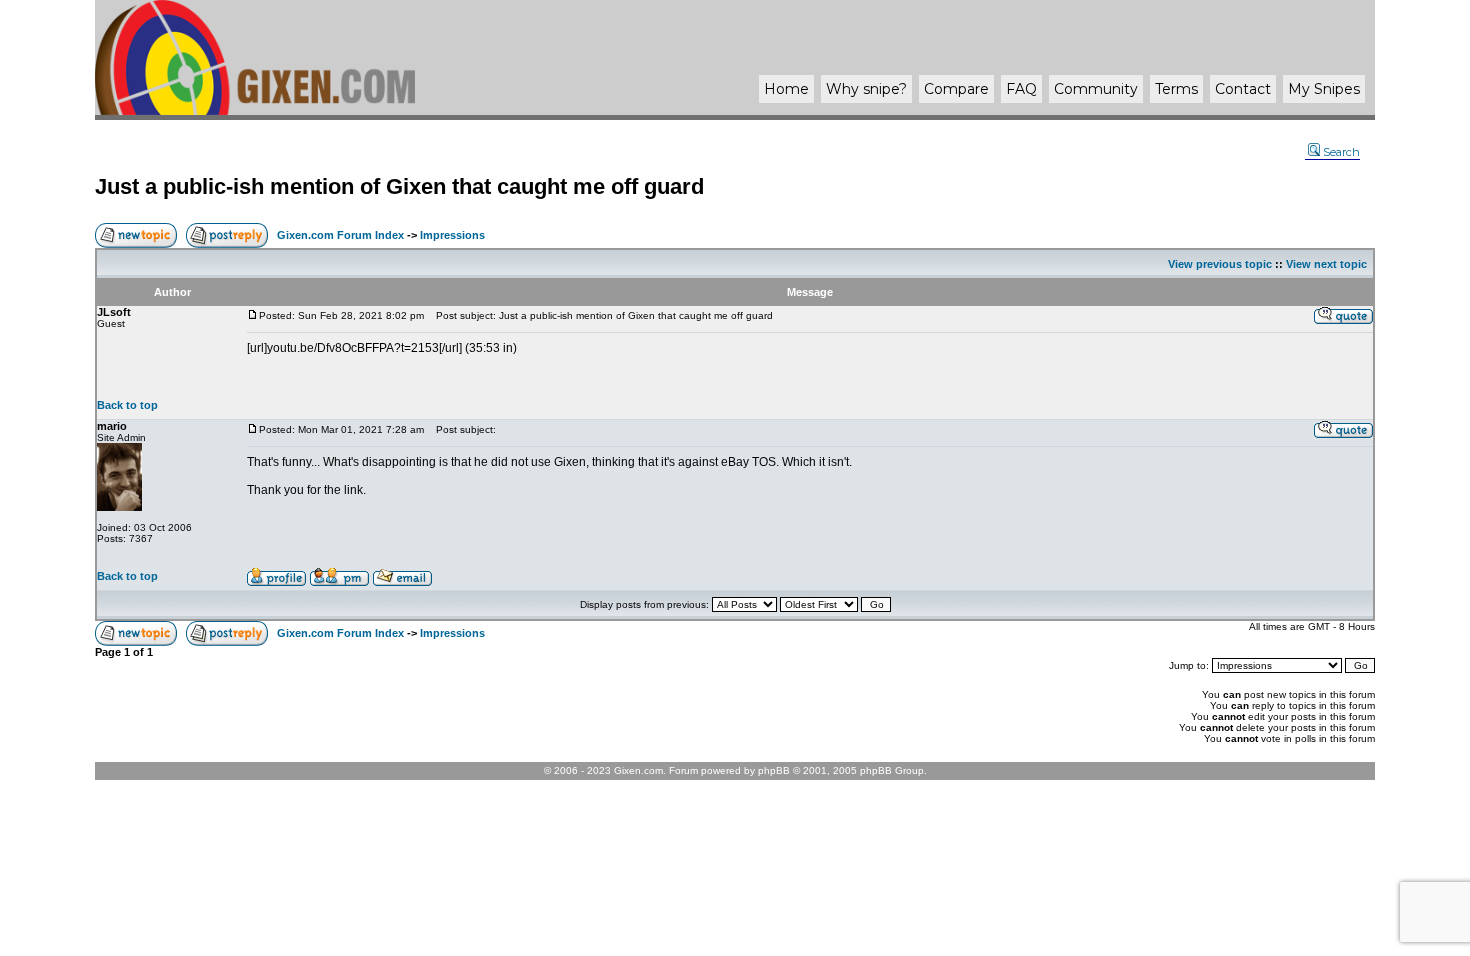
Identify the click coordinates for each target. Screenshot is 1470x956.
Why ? (866, 89)
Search (1341, 152)
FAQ (1021, 89)
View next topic (1326, 264)
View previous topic (1220, 264)
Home (786, 89)
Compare (956, 89)
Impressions (452, 235)
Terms (1176, 89)
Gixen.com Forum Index (340, 235)
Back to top (127, 405)
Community (1096, 89)
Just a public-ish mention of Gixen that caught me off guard (399, 186)
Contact (1243, 89)
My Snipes (1324, 89)
